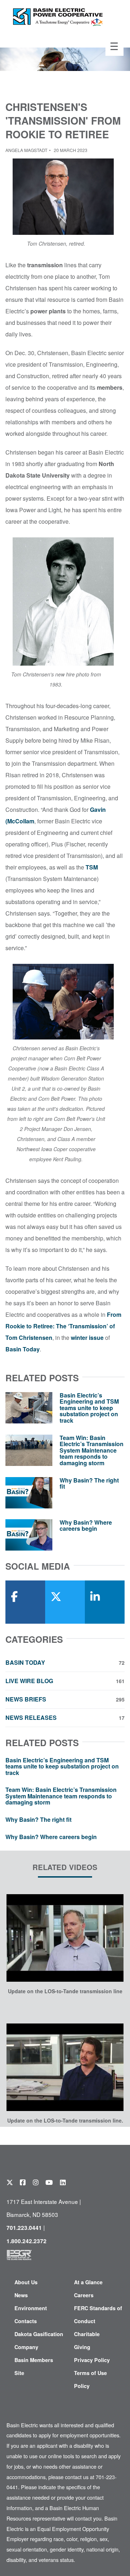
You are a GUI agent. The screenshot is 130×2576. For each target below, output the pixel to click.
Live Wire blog (65, 1681)
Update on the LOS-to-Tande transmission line (65, 1991)
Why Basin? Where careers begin (86, 1526)
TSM (92, 867)
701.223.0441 (24, 2228)
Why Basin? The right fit (89, 1483)
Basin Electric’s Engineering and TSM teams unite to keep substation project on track (89, 1408)
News (21, 2295)
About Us (26, 2282)
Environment (31, 2308)
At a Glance (88, 2282)
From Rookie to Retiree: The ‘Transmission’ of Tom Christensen (63, 1326)
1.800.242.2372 (27, 2241)
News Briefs (65, 1699)
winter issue (87, 1338)
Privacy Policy (92, 2360)
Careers (84, 2295)
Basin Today (23, 1349)
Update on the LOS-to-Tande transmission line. (65, 2120)
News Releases (65, 1718)
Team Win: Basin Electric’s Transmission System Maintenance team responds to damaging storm (92, 1450)
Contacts (26, 2321)
